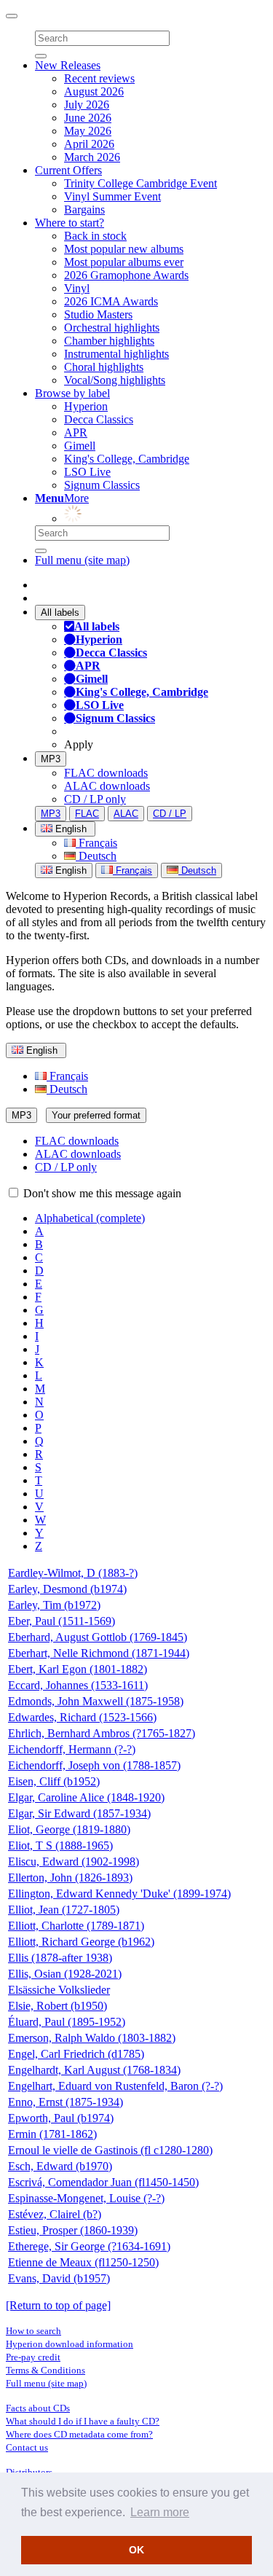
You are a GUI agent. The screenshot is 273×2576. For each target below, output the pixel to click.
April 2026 (89, 144)
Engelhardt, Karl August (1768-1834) (94, 2070)
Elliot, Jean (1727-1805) (64, 1910)
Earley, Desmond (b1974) (67, 1589)
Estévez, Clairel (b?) (55, 2214)
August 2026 (94, 91)
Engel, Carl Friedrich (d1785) (76, 2054)
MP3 (51, 759)
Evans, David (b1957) (59, 2278)
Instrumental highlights (116, 354)
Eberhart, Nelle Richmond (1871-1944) (99, 1653)
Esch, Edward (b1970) (60, 2166)
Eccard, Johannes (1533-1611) (78, 1685)
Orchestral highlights (112, 328)
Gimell (80, 446)
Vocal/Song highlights (115, 380)
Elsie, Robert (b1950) (58, 2006)
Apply (79, 744)
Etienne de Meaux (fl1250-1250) (83, 2262)
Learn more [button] (160, 2512)
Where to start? (70, 223)
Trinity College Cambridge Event (141, 183)
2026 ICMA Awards (111, 301)
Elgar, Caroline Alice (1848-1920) (86, 1797)
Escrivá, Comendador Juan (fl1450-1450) (103, 2182)
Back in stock (95, 236)
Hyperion (86, 406)
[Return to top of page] (58, 2305)
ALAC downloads (107, 786)
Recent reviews (99, 78)
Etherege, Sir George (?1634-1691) (89, 2246)
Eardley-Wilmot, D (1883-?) (73, 1573)
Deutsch (96, 856)
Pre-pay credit (33, 2357)
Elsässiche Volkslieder (59, 1990)
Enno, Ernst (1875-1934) (66, 2102)
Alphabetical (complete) (90, 1218)
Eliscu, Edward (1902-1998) (74, 1861)
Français (96, 843)
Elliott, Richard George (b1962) (81, 1942)
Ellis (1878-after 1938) (60, 1958)
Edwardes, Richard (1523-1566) (82, 1717)
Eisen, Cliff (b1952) (54, 1781)
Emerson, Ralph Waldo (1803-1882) (92, 2038)
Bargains (84, 210)
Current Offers (68, 170)
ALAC (126, 814)
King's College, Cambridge (127, 459)
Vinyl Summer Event (112, 196)
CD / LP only (95, 799)
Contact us (27, 2447)
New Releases (68, 65)
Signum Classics (102, 485)
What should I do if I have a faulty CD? (83, 2421)
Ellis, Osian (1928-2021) (65, 1974)
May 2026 (88, 131)
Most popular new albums (124, 249)
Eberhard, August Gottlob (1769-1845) (98, 1637)
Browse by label (72, 393)
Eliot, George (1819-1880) (69, 1829)
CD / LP (170, 814)
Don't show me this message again (101, 1193)
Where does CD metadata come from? (79, 2434)
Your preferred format (96, 1115)
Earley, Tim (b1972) (54, 1605)
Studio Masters (98, 314)
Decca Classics (99, 419)
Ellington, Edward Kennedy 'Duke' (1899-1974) (119, 1894)
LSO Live (87, 472)
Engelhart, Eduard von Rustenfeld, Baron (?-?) (115, 2086)
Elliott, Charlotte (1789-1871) (76, 1926)
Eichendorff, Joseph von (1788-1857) (94, 1765)
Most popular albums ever (124, 262)
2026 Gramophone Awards (126, 275)
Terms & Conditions (45, 2370)
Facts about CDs (38, 2408)
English (70, 870)
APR (76, 432)
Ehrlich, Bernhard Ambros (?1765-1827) (102, 1733)
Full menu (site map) (82, 560)
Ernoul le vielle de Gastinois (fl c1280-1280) (110, 2150)
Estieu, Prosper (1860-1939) (73, 2230)
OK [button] (136, 2550)
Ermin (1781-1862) (52, 2134)
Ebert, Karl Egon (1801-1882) (78, 1669)
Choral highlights (104, 367)
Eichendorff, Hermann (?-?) (72, 1749)
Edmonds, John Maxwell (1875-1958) (96, 1701)
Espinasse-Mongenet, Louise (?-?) (86, 2198)
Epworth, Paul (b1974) (61, 2118)
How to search (33, 2331)
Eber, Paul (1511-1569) (62, 1621)
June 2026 (88, 118)
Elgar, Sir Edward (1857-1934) (79, 1813)
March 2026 (92, 157)
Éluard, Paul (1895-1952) (67, 2022)
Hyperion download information (70, 2344)
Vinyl (77, 288)
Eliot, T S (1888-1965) (60, 1845)
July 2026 (87, 105)
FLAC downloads (106, 773)
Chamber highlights (109, 341)
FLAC (87, 814)
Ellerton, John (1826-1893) (70, 1878)
